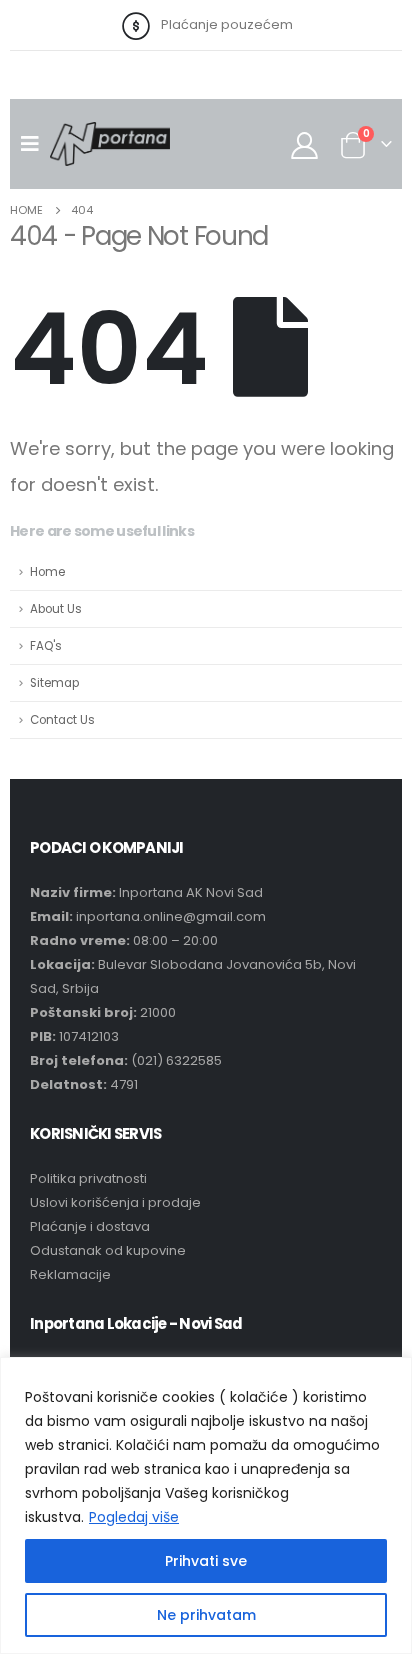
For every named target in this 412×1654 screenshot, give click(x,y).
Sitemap (54, 683)
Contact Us (62, 720)
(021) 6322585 (176, 1060)
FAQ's (46, 646)
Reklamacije (70, 1274)
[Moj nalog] (305, 144)
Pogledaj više (134, 1517)
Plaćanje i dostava (90, 1226)
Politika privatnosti (88, 1178)
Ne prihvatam (206, 1615)
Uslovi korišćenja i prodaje (115, 1202)
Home (47, 572)
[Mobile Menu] (35, 144)
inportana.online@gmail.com (171, 916)
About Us (56, 609)
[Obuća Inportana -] (110, 143)
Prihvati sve (206, 1561)
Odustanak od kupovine (108, 1250)
